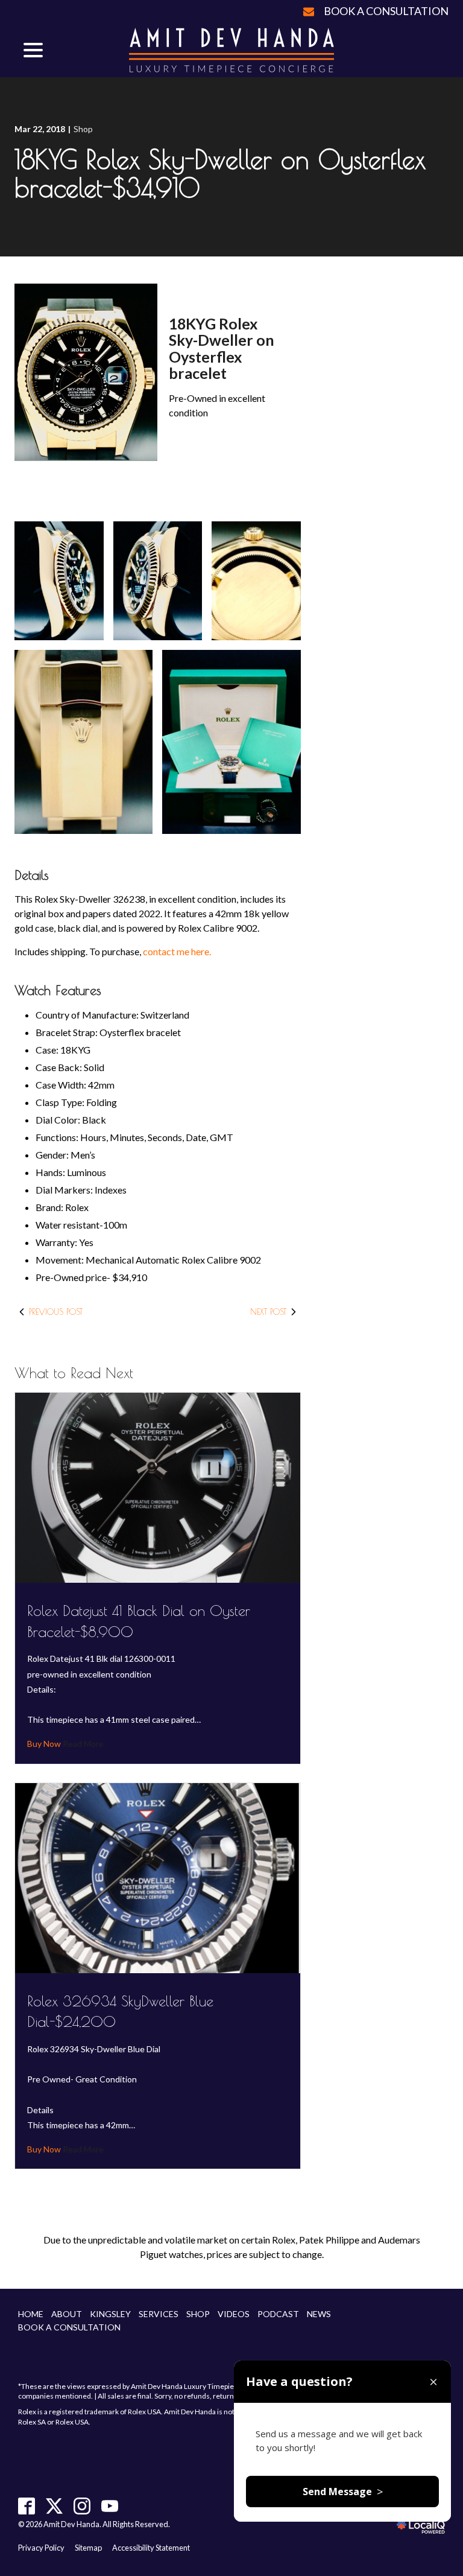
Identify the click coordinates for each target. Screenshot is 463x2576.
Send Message (343, 2492)
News (319, 2314)
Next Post (268, 1312)
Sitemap (88, 2548)
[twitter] (55, 2506)
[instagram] (82, 2506)
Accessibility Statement (151, 2548)
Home (31, 2314)
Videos (234, 2314)
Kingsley (110, 2314)
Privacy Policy (41, 2548)
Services (159, 2314)
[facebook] (27, 2506)
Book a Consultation (386, 11)
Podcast (278, 2314)
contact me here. (177, 951)
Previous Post (56, 1312)
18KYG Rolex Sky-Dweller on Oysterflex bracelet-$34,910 (220, 173)
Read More (82, 1744)
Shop (83, 129)
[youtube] (110, 2506)
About (67, 2314)
